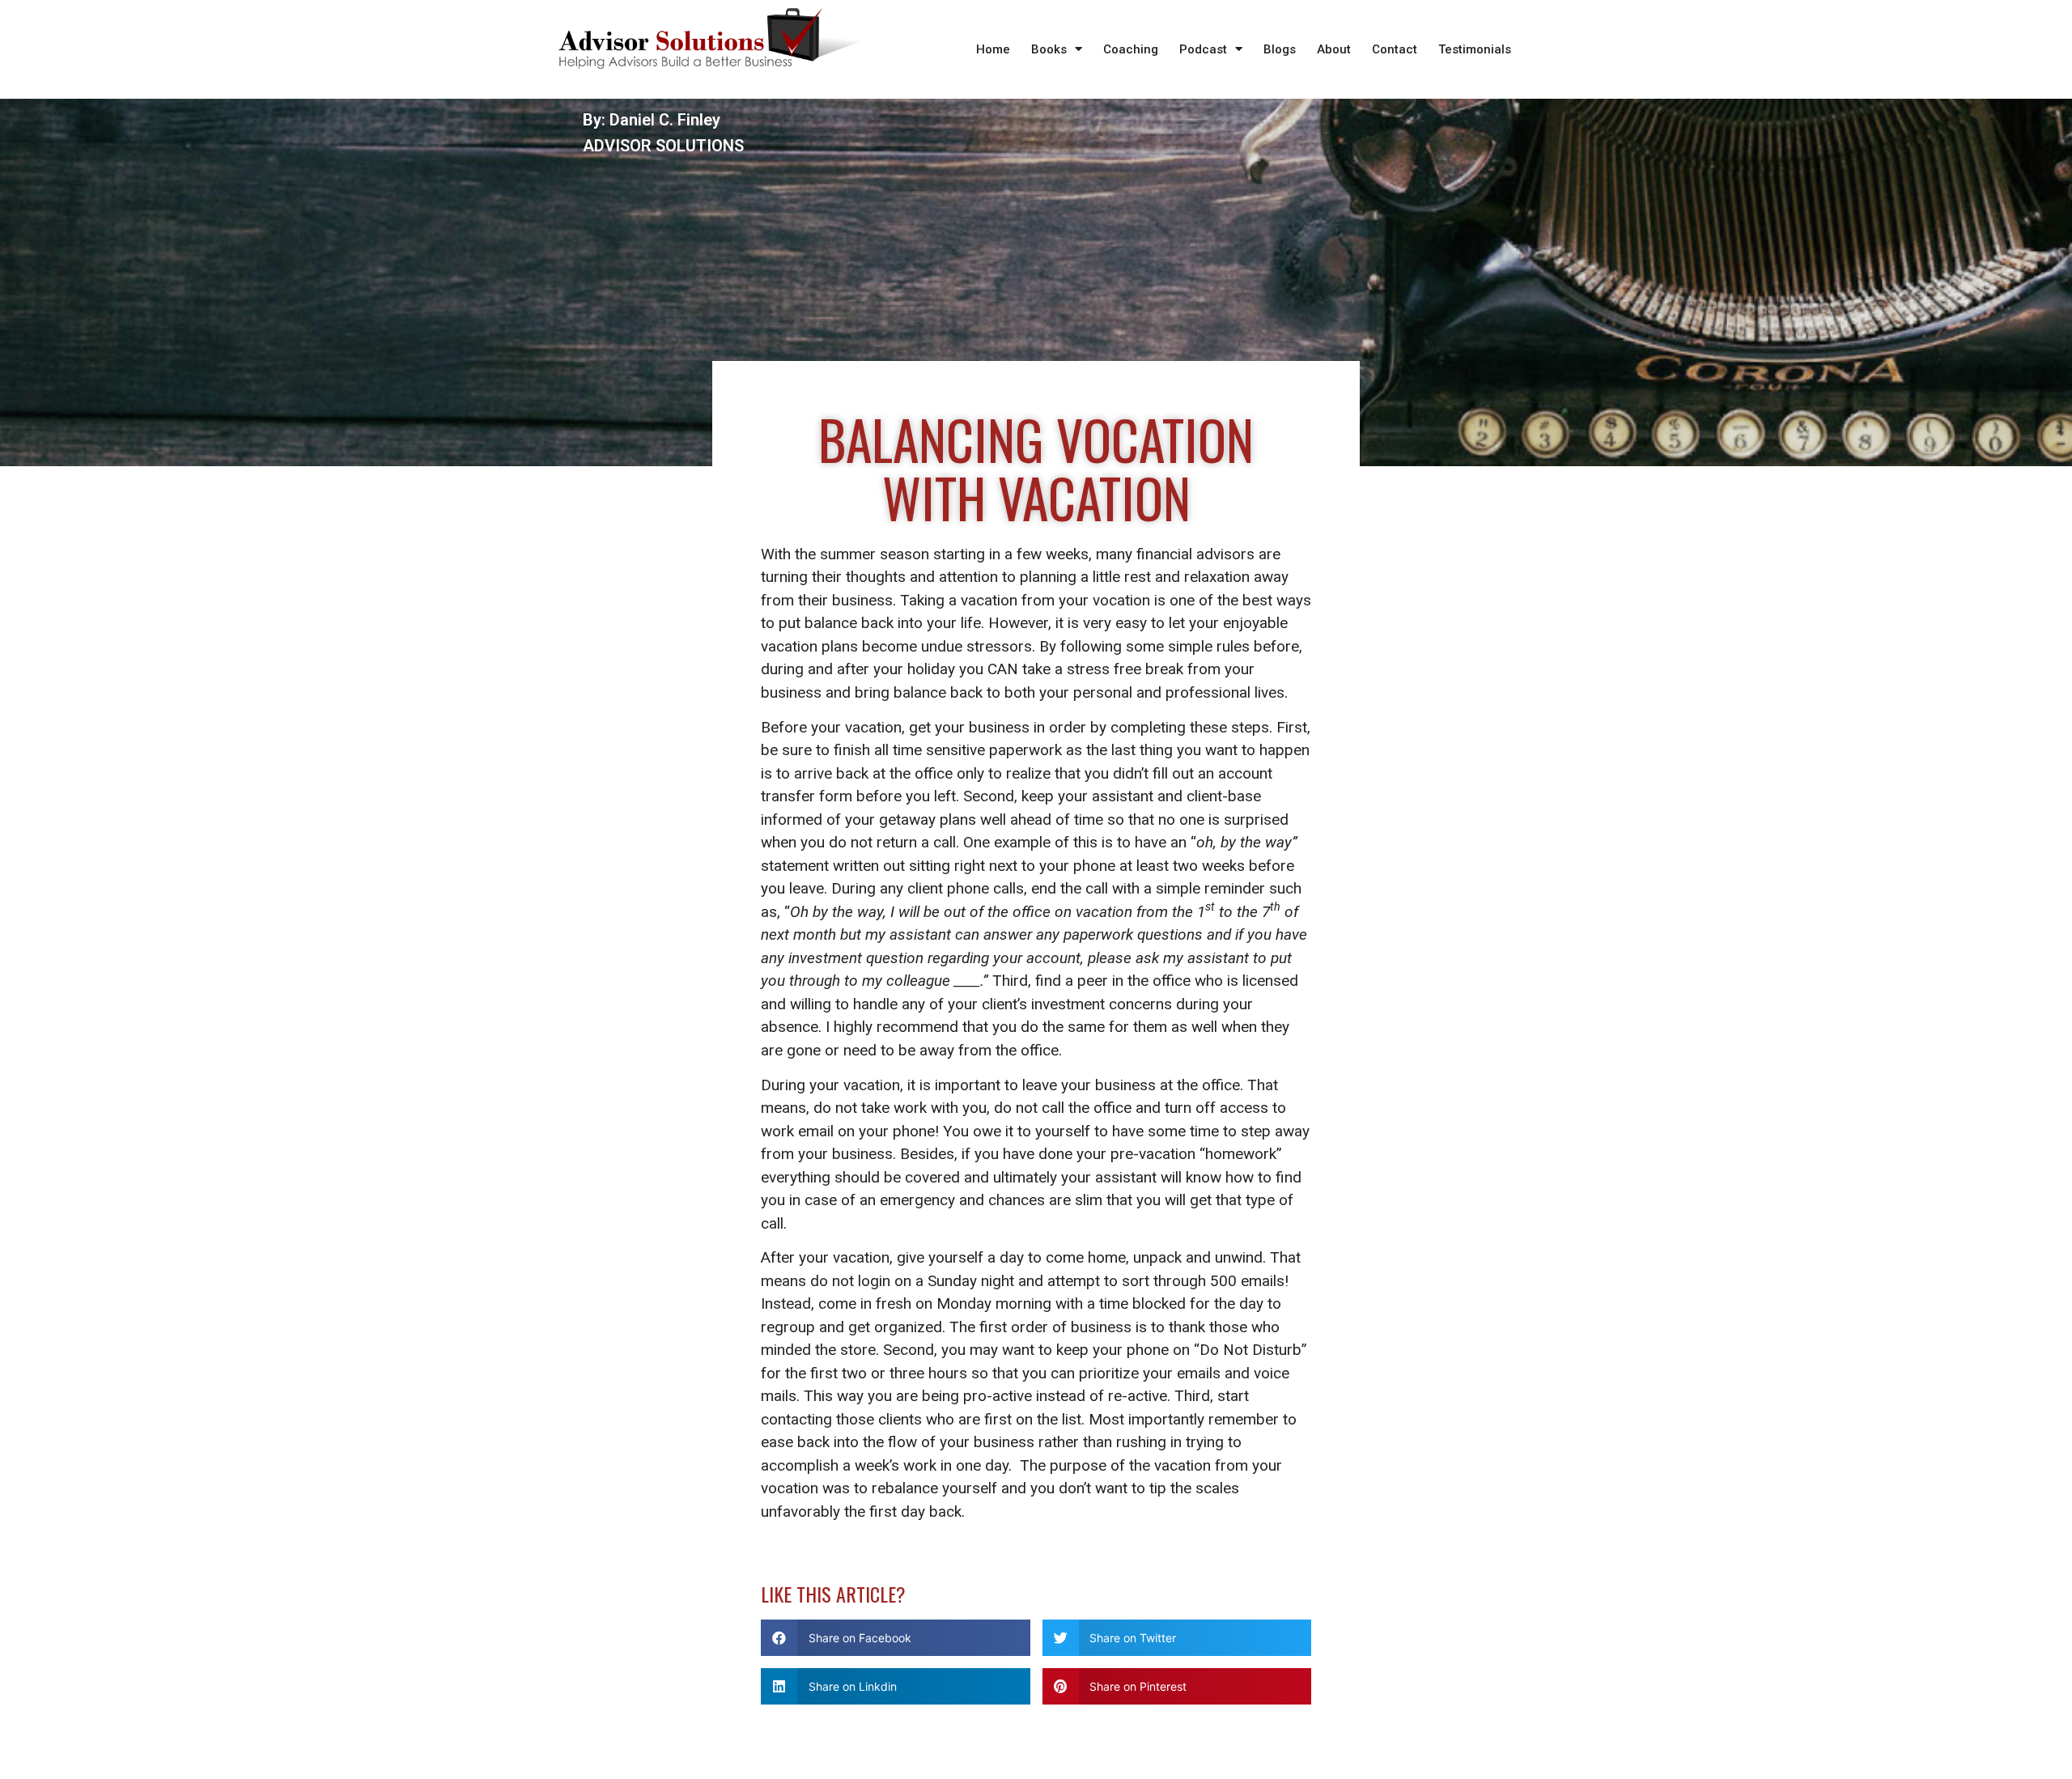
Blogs (1280, 49)
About (1334, 49)
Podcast (1203, 49)
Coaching (1131, 49)
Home (993, 49)
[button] (896, 1638)
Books (1049, 49)
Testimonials (1475, 49)
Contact (1395, 49)
